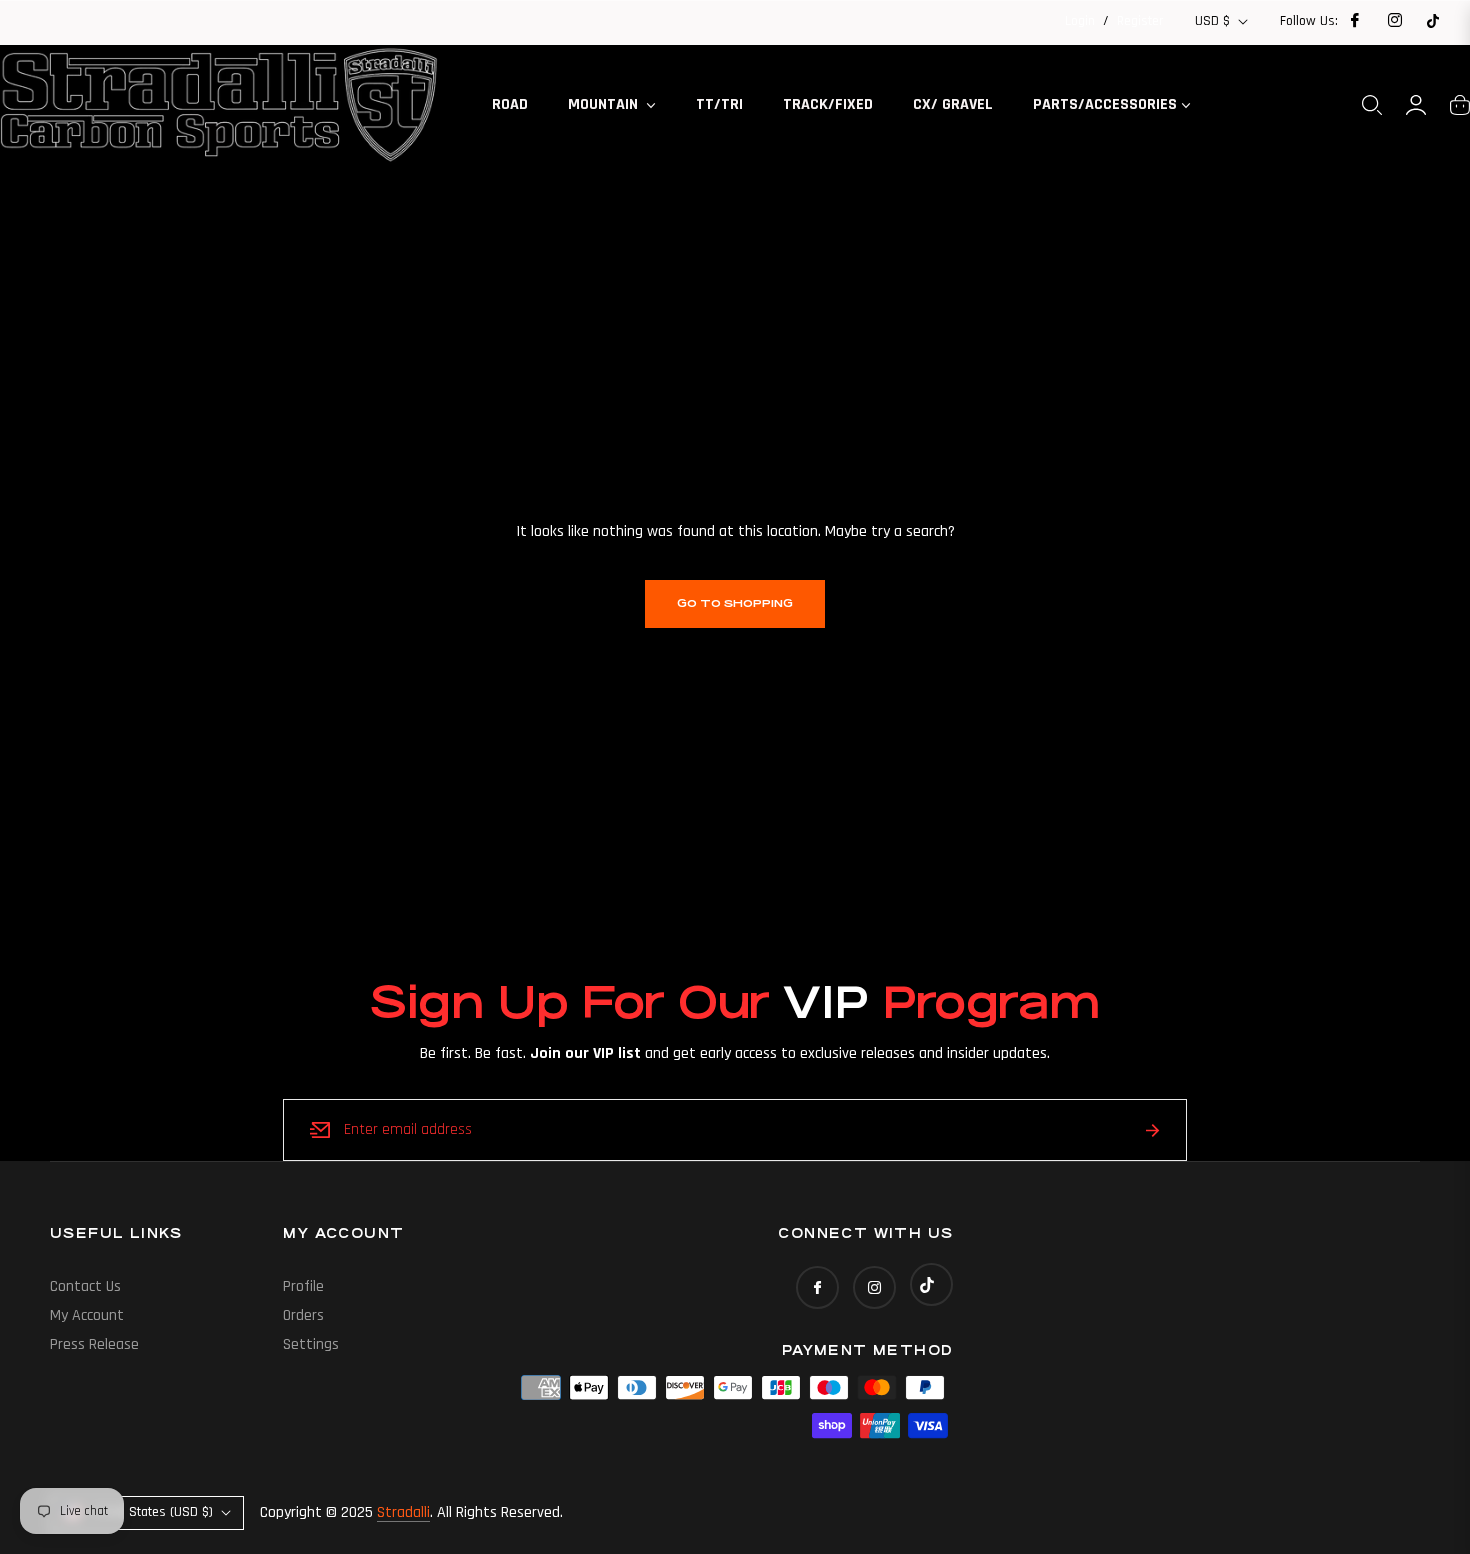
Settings (311, 1344)
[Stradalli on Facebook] (1354, 21)
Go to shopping (735, 603)
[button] (1372, 105)
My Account (87, 1315)
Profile (303, 1286)
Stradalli (403, 1512)
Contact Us (85, 1286)
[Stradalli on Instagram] (1394, 21)
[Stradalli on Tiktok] (1433, 21)
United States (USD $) (151, 1512)
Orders (303, 1315)
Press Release (94, 1344)
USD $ (1212, 21)
